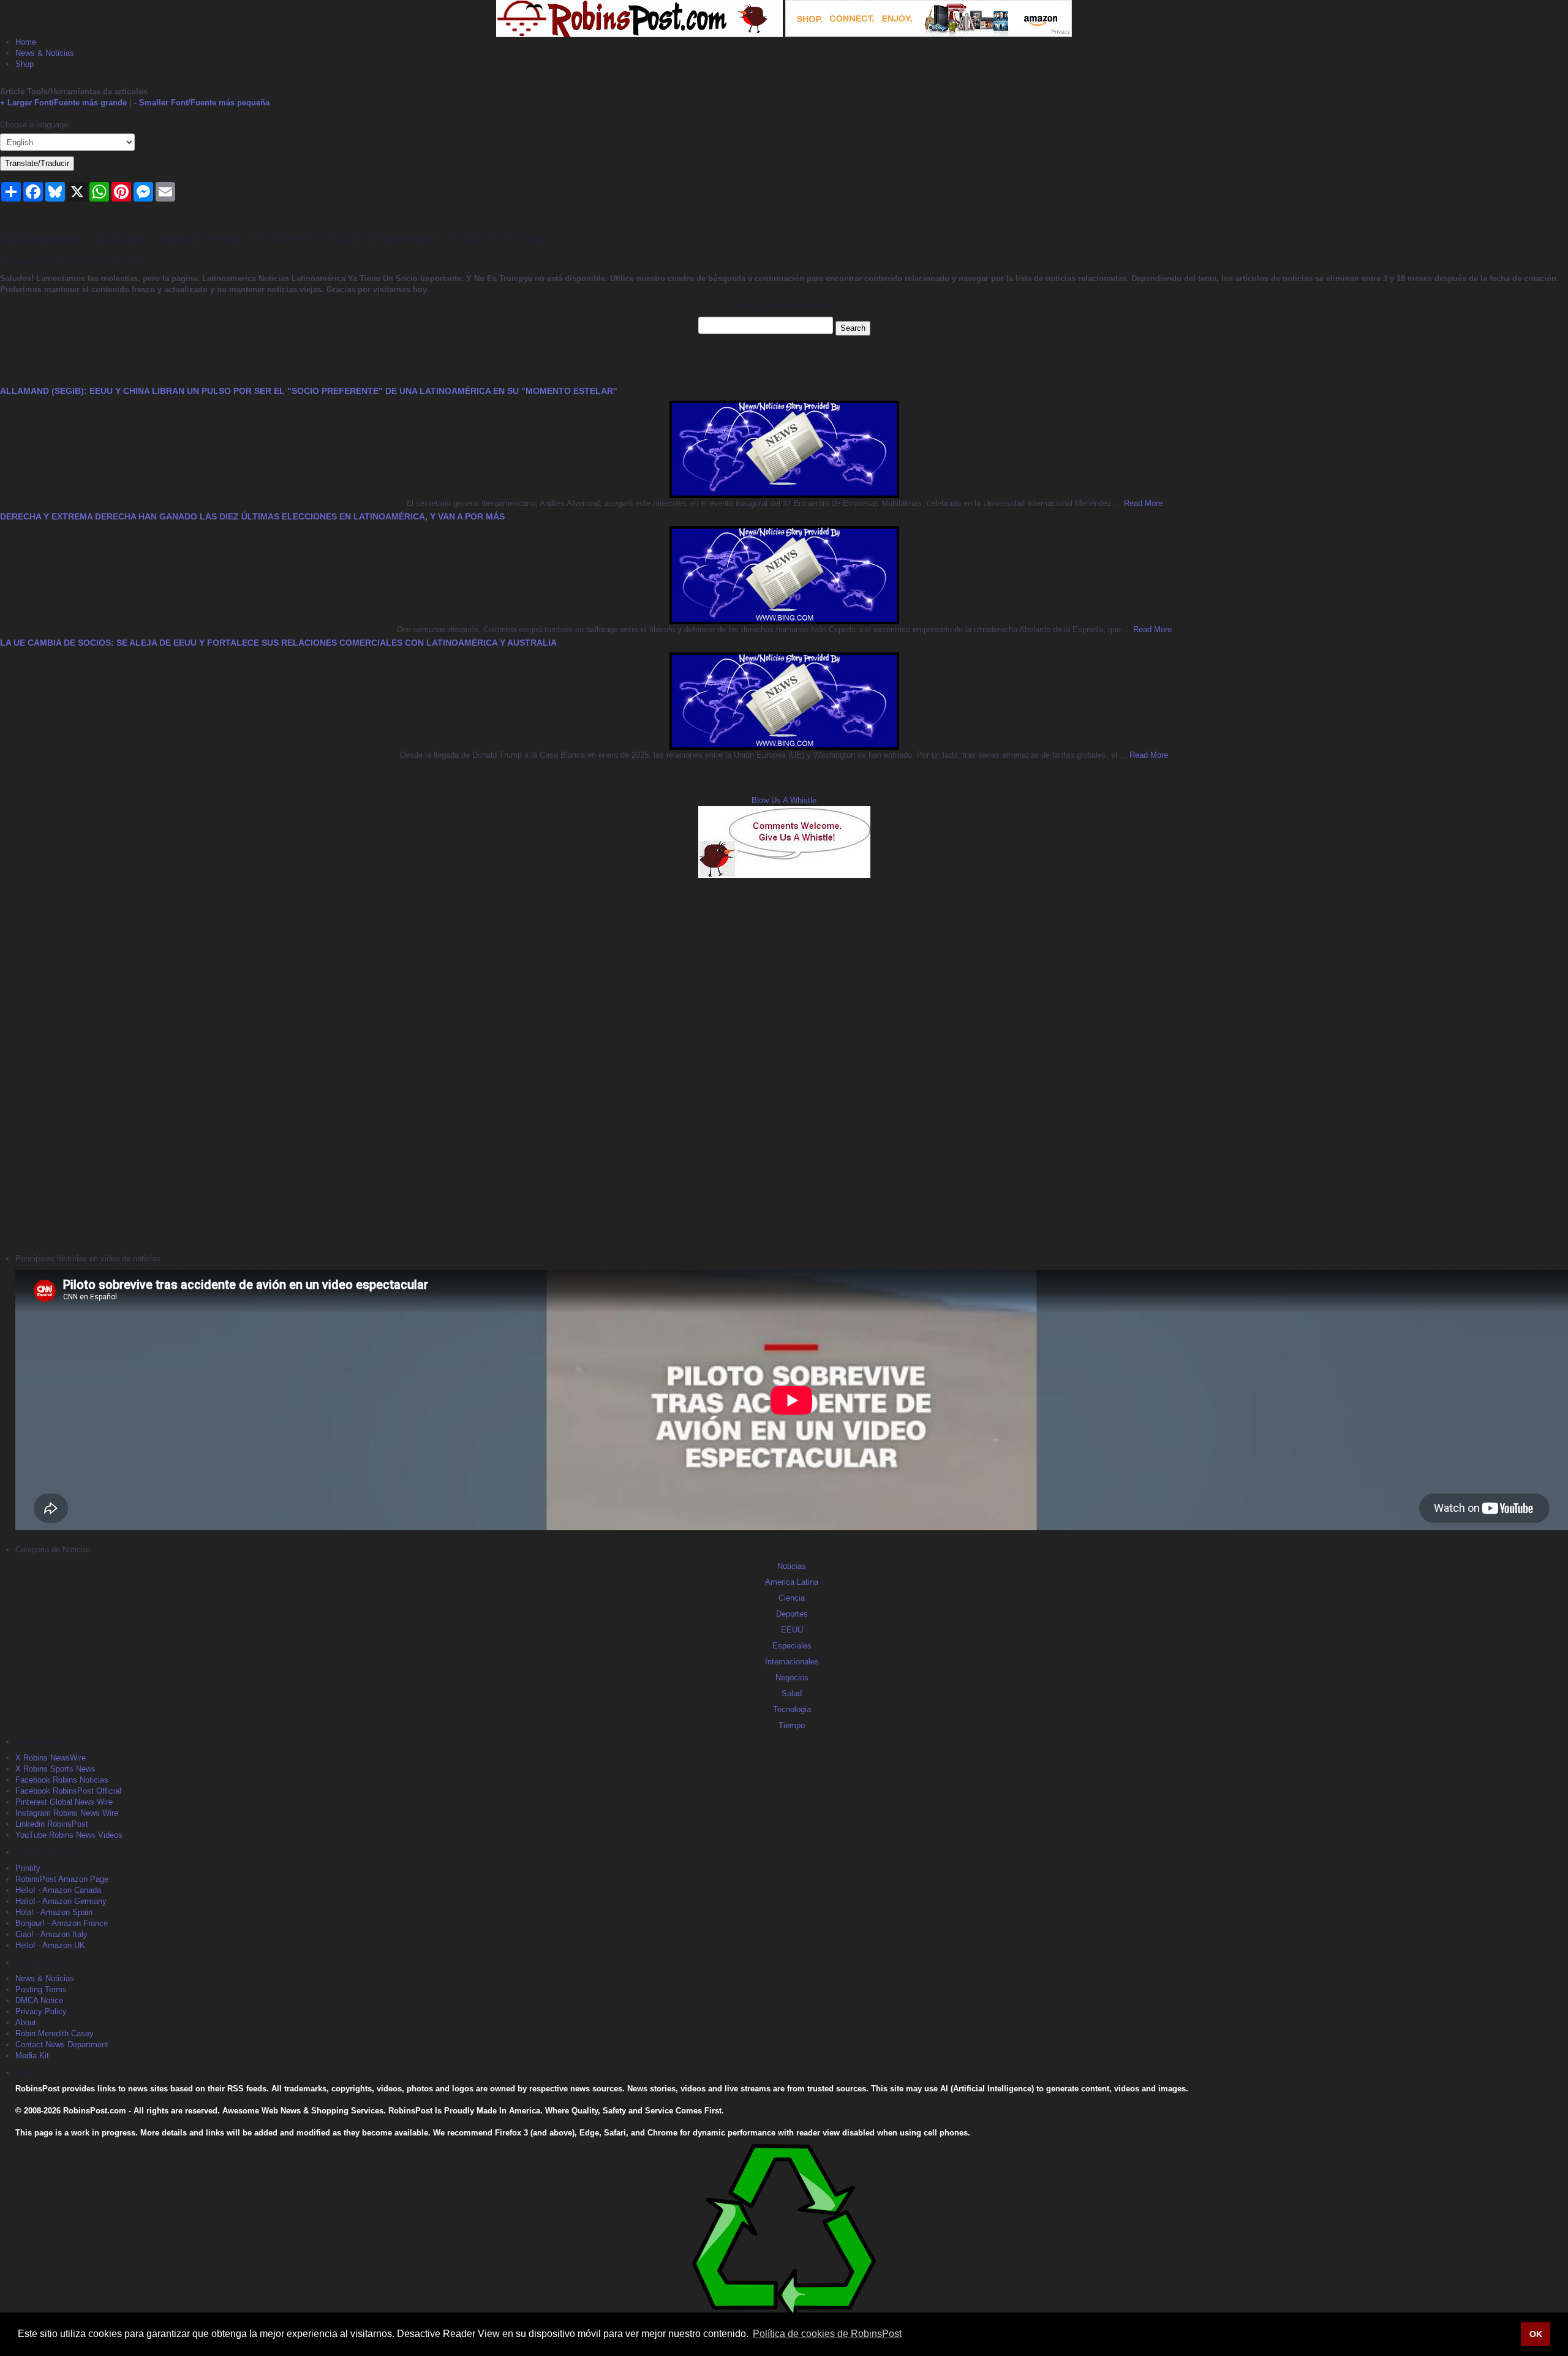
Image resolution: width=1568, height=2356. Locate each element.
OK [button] (1536, 2334)
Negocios (792, 1678)
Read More (1142, 503)
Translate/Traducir (37, 163)
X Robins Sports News (55, 1769)
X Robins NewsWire (51, 1758)
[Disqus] (784, 1064)
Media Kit (32, 2056)
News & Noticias (45, 53)
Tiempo (792, 1725)
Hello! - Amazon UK (50, 1945)
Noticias (792, 1566)
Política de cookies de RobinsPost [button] (827, 2334)
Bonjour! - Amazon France (62, 1923)
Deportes (792, 1614)
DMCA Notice (39, 2000)
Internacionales (792, 1662)
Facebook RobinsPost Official (68, 1791)
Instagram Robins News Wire (67, 1813)
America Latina (792, 1582)
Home (26, 42)
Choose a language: (35, 125)
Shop (24, 64)
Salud (792, 1693)
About (26, 2022)
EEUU (792, 1630)
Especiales (792, 1646)
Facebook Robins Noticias (62, 1780)
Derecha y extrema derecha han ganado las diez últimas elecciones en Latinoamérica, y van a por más (252, 516)
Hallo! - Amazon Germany (61, 1901)
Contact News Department (62, 2045)
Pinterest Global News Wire (64, 1802)
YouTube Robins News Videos (69, 1835)
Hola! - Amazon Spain (54, 1912)
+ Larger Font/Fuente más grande (63, 103)
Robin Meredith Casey (55, 2033)
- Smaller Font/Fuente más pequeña (202, 103)
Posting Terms (41, 1989)
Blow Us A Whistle (784, 800)
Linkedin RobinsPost (52, 1824)
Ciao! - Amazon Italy (51, 1934)
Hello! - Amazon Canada (58, 1890)
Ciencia (792, 1598)
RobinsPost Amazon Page (62, 1879)
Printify (28, 1868)
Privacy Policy (41, 2011)
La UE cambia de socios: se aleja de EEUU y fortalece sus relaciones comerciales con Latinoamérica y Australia (278, 643)
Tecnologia (792, 1709)
